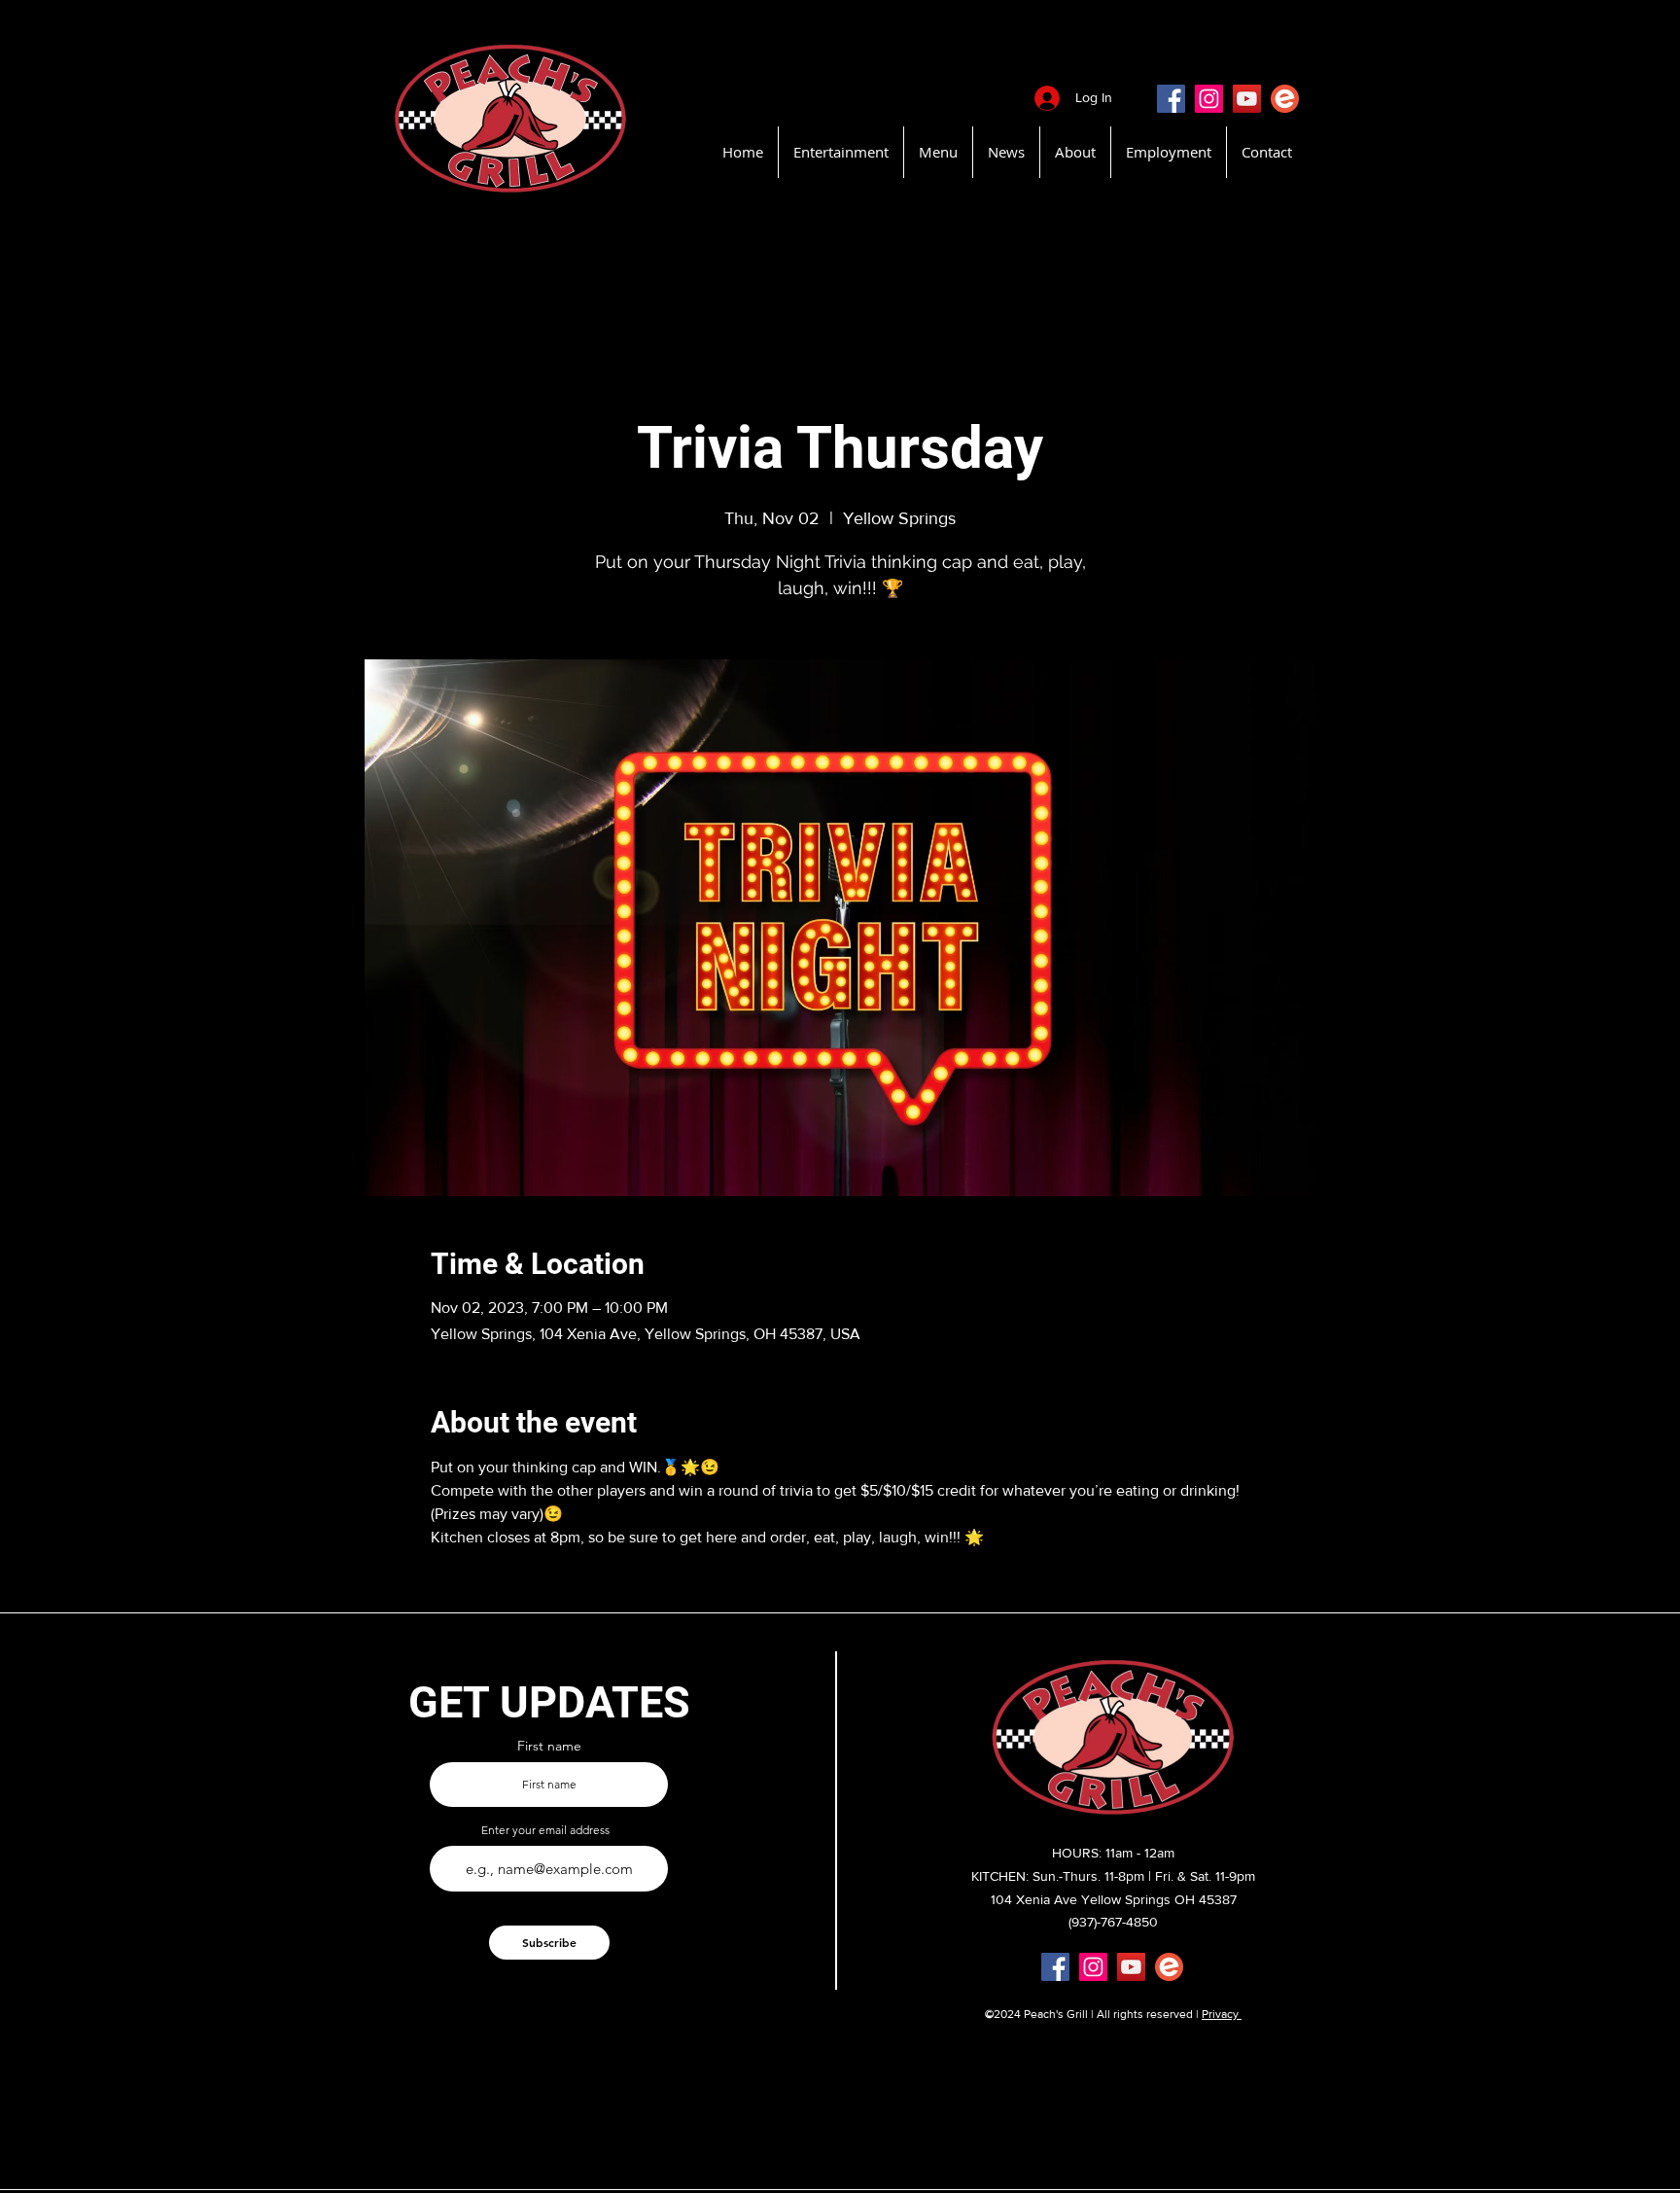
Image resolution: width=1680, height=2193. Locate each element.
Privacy (1222, 2014)
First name (549, 1746)
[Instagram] (1209, 99)
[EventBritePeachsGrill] (1285, 99)
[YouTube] (1247, 99)
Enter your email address (545, 1830)
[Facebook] (1171, 99)
